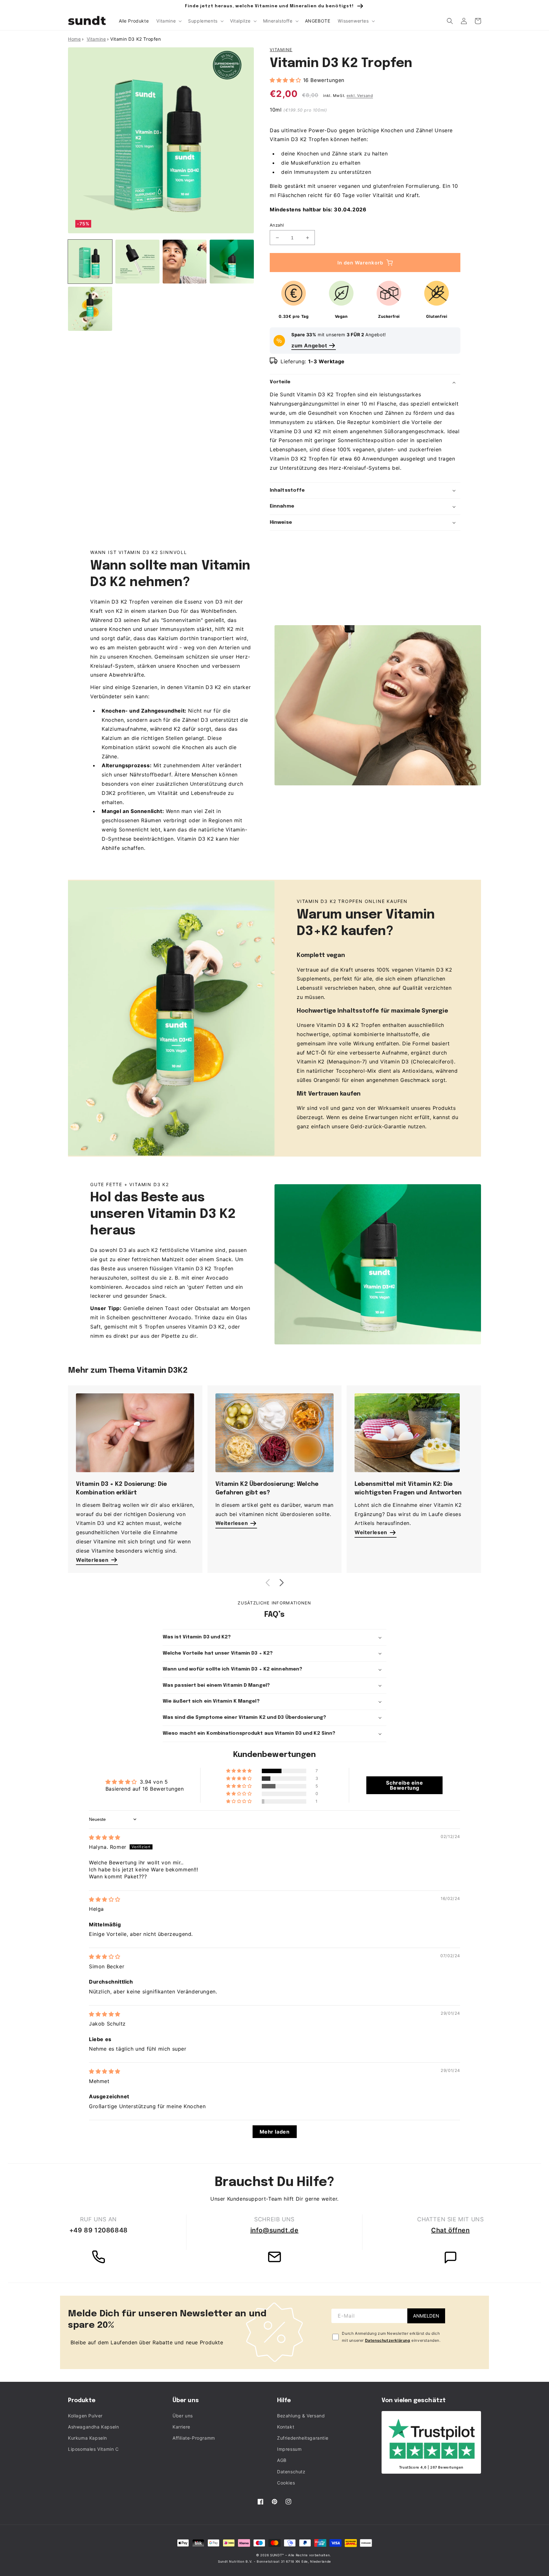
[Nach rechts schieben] (281, 1583)
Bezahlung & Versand (301, 2416)
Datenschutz (291, 2472)
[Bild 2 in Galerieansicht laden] (137, 262)
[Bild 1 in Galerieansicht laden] (90, 262)
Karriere (181, 2427)
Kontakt (286, 2427)
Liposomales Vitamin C (93, 2449)
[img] (105, 1837)
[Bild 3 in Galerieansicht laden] (185, 262)
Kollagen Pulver (85, 2416)
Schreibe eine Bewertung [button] (404, 1785)
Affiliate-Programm (194, 2438)
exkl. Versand (360, 96)
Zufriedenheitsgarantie (303, 2438)
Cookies (286, 2483)
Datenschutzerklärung (388, 2340)
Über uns (183, 2416)
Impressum (289, 2449)
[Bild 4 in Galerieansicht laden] (232, 262)
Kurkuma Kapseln (88, 2438)
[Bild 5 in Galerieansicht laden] (90, 309)
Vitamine (281, 50)
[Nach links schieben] (268, 1583)
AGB (282, 2460)
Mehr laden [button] (275, 2132)
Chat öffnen (451, 2230)
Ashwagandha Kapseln (93, 2427)
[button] (168, 21)
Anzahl (277, 225)
